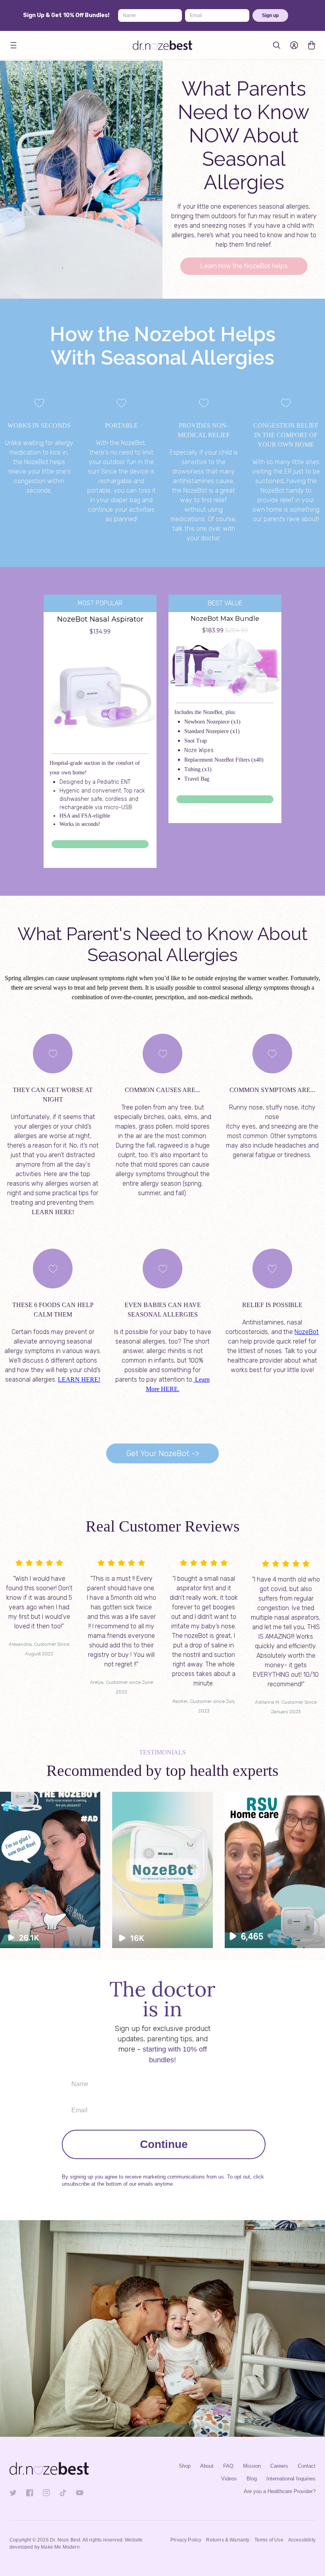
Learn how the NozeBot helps (244, 266)
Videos (229, 2479)
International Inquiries (291, 2479)
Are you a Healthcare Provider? (280, 2491)
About (207, 2466)
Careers (279, 2466)
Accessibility (302, 2540)
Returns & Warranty (228, 2540)
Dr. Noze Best (65, 2540)
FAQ (228, 2466)
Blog (252, 2479)
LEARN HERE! (79, 1379)
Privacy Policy (186, 2540)
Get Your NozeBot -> (162, 1453)
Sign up (270, 15)
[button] (13, 45)
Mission (252, 2466)
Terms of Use (269, 2540)
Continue (164, 2144)
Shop (185, 2466)
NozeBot (307, 1332)
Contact (307, 2466)
